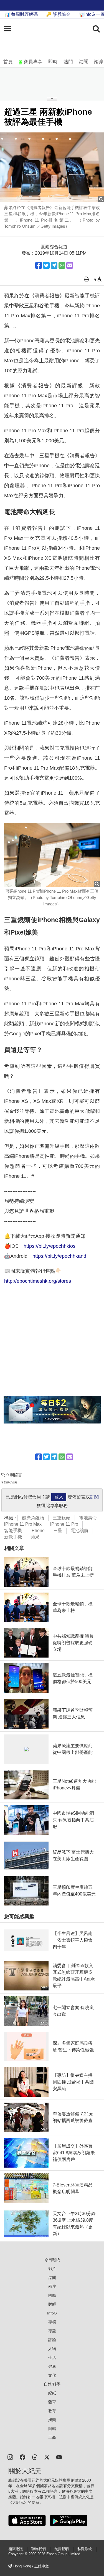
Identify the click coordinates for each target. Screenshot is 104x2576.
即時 (53, 62)
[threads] (35, 2457)
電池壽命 (88, 1518)
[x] (47, 2457)
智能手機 (13, 1531)
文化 (52, 2375)
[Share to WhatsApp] (62, 265)
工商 (52, 2437)
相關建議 (16, 2549)
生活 (52, 2357)
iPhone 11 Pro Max (23, 1524)
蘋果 (35, 1537)
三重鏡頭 (62, 1518)
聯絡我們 (39, 2549)
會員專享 (33, 62)
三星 (58, 1531)
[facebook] (22, 2457)
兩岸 (99, 62)
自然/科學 (52, 2384)
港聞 (83, 62)
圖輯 (52, 2429)
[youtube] (59, 2457)
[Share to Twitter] (46, 265)
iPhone (38, 1531)
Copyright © (18, 2554)
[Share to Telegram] (54, 265)
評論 (52, 2340)
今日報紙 (52, 2260)
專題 (52, 2331)
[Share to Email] (70, 265)
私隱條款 (85, 2549)
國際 (52, 2295)
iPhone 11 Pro (64, 1524)
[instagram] (10, 2457)
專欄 (52, 2322)
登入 (59, 1497)
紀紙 (52, 2393)
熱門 (68, 62)
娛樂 (52, 2420)
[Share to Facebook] (39, 265)
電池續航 (80, 1531)
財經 (52, 2304)
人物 (52, 2349)
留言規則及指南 (9, 1482)
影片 (52, 2269)
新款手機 (13, 1537)
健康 (52, 2366)
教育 (52, 2411)
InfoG (52, 2313)
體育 (52, 2402)
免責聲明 (62, 2549)
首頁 (8, 62)
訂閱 (94, 1497)
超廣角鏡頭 (33, 1518)
